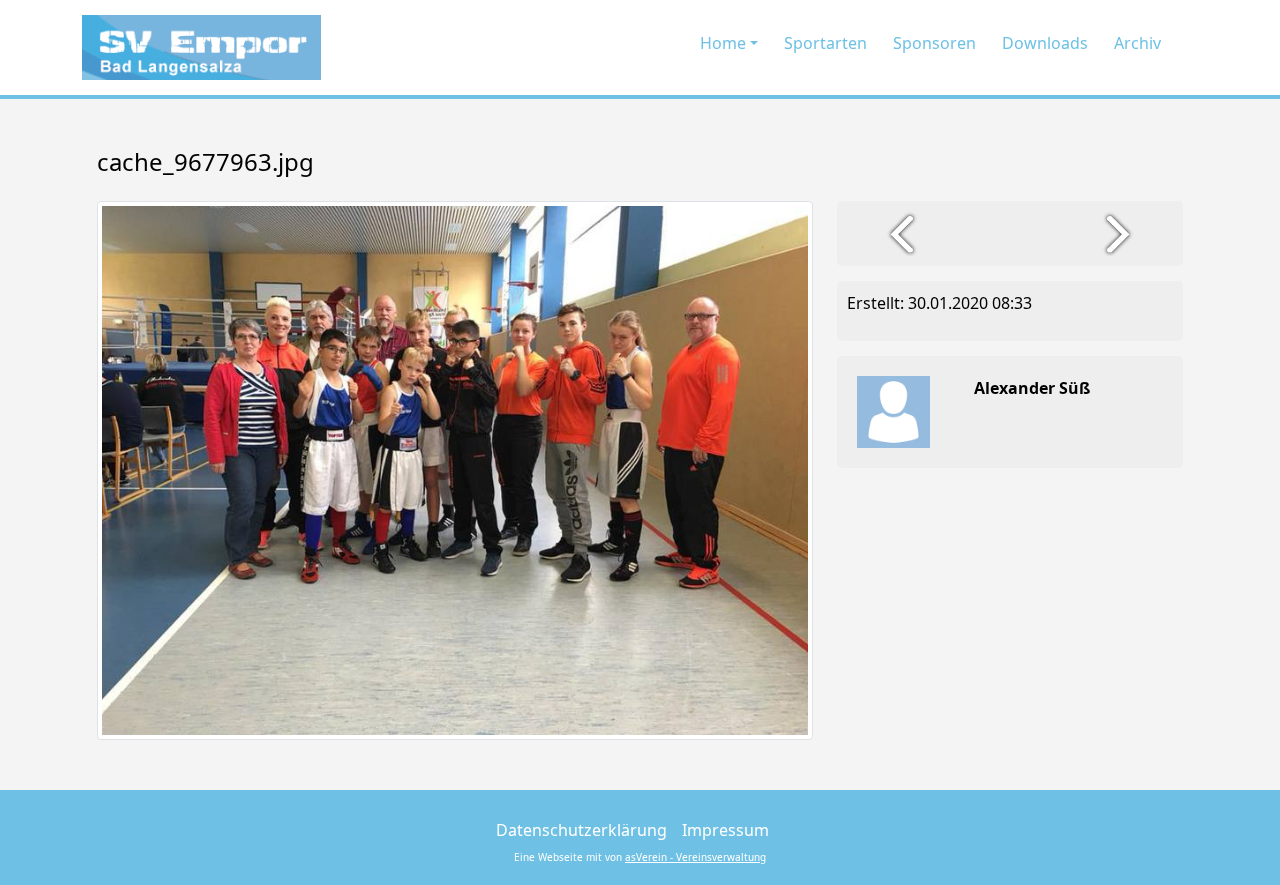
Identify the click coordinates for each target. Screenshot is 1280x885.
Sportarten (825, 43)
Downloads (1045, 43)
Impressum (725, 830)
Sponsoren (934, 43)
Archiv (1137, 43)
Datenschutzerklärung (581, 830)
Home (723, 43)
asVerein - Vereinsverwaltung (695, 857)
